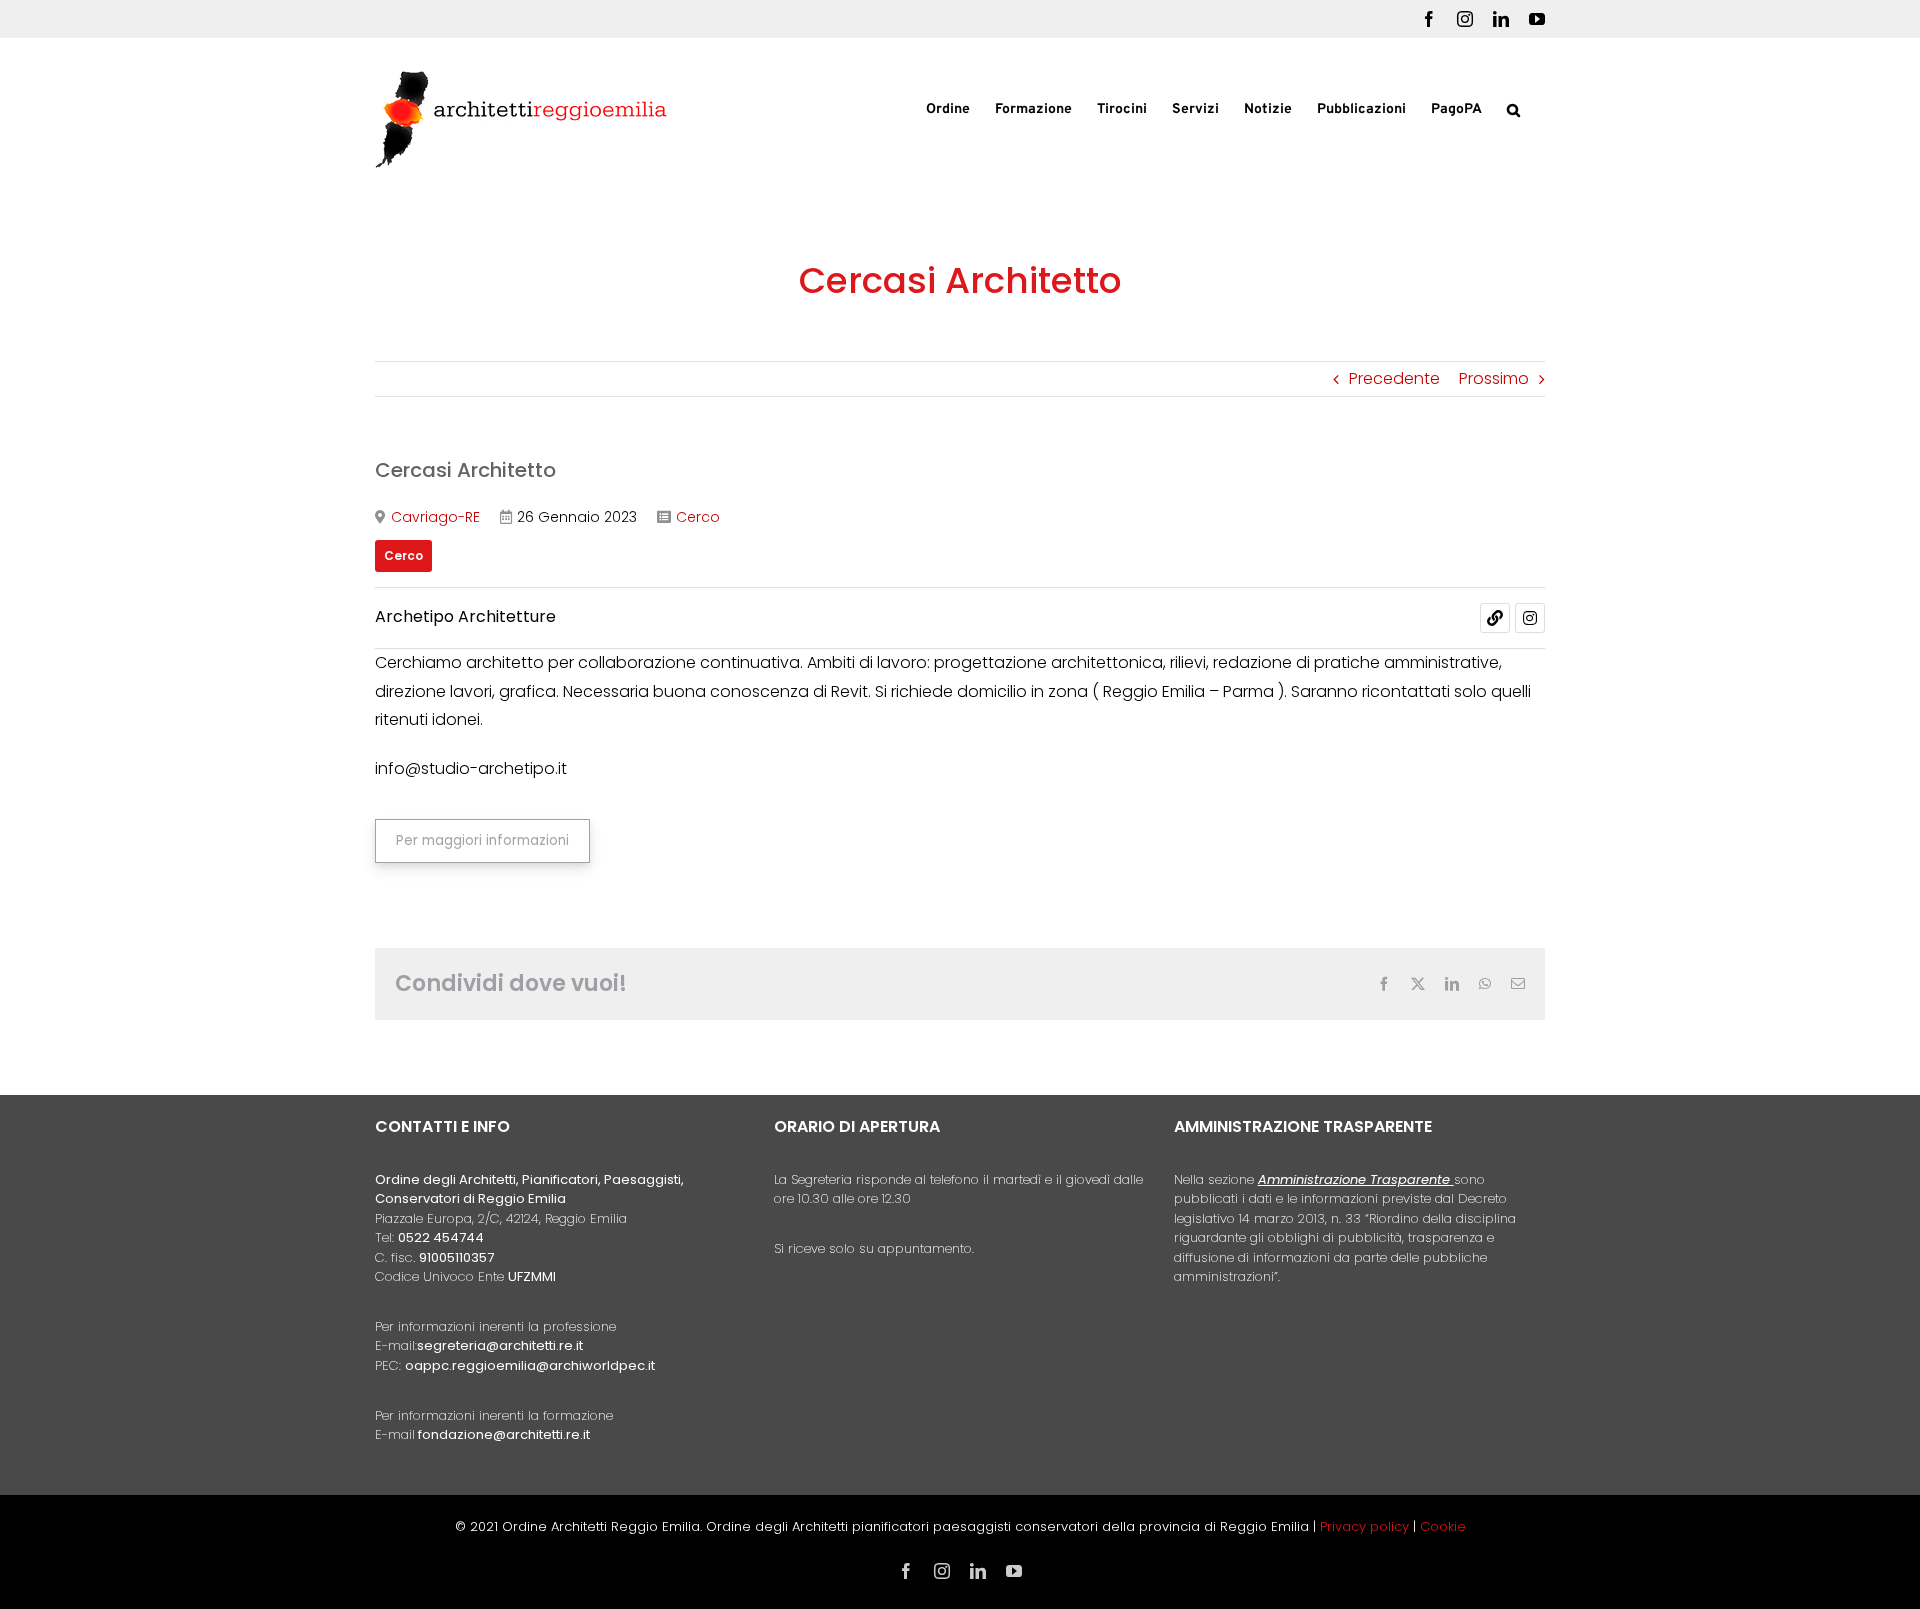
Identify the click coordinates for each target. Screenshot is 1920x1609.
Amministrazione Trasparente (1354, 1179)
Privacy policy (1366, 1526)
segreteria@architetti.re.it (500, 1345)
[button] (1513, 108)
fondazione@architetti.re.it (504, 1434)
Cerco (698, 517)
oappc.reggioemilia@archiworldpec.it (530, 1365)
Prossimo (1494, 378)
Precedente (1394, 378)
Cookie (1443, 1526)
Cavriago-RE (435, 517)
